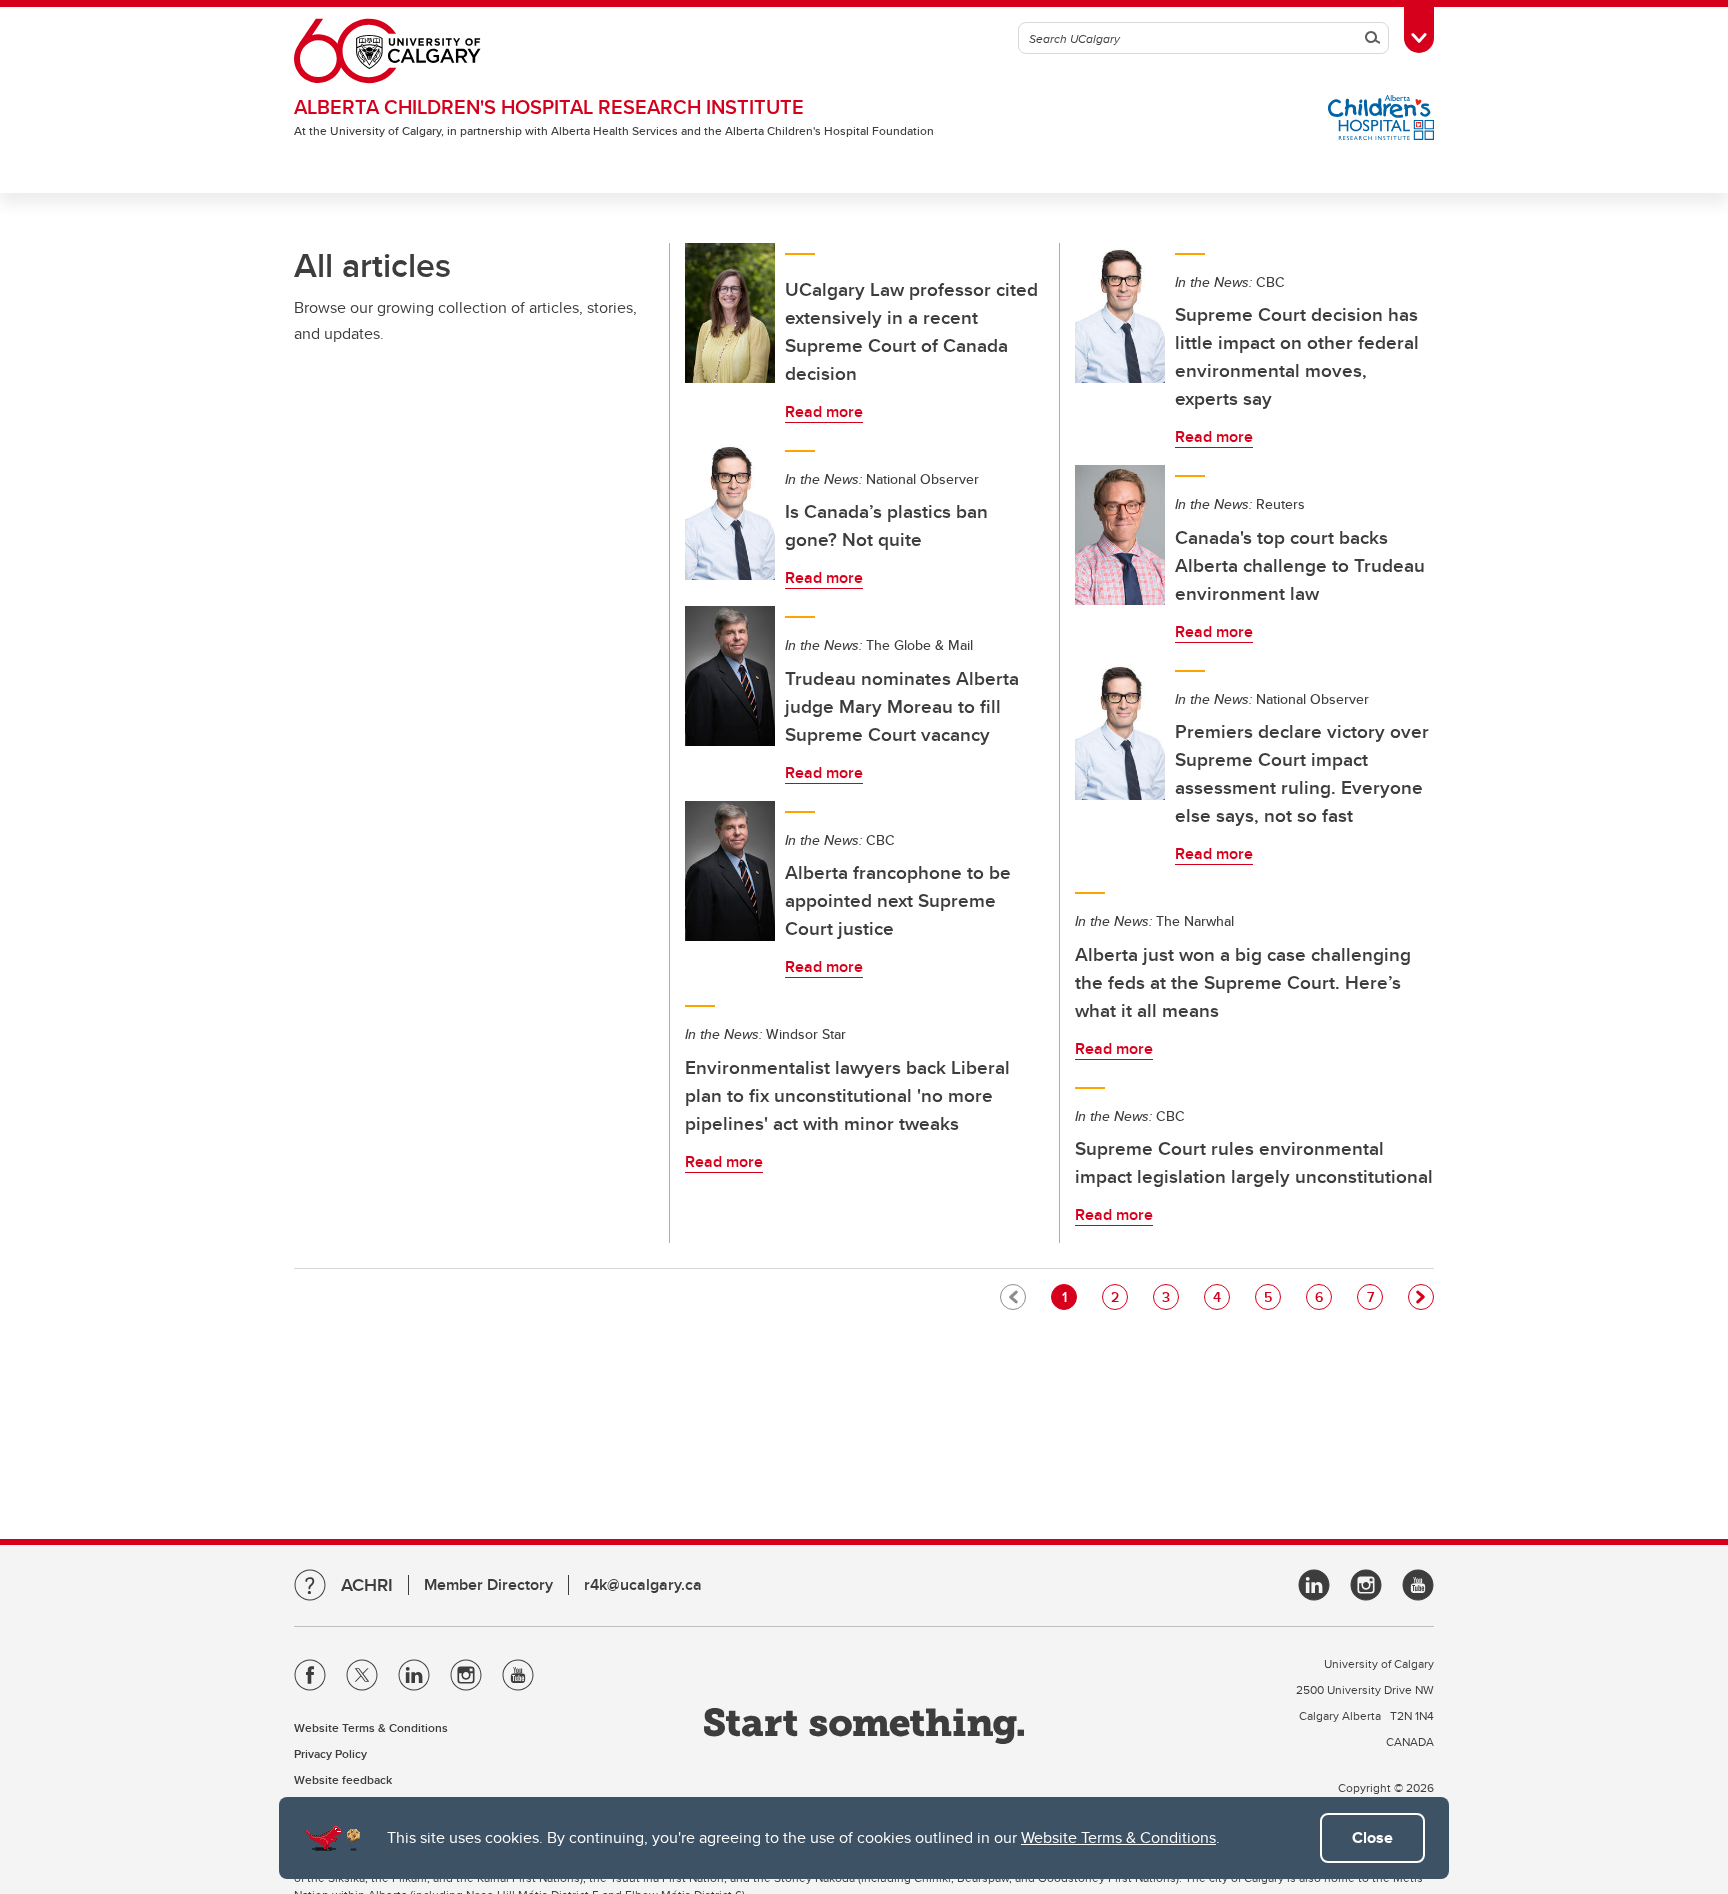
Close (1372, 1837)
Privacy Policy (330, 1753)
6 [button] (1323, 1296)
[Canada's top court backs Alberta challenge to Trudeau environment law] (1120, 535)
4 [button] (1221, 1296)
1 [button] (1069, 1296)
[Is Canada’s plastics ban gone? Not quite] (730, 510)
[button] (1421, 1297)
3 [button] (1170, 1296)
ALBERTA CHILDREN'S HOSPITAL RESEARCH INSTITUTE (549, 106)
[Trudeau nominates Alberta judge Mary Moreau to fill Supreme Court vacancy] (730, 676)
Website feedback (343, 1779)
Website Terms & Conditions (1118, 1837)
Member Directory (488, 1584)
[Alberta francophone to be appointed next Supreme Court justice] (730, 871)
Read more (824, 411)
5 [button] (1272, 1296)
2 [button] (1119, 1296)
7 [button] (1374, 1296)
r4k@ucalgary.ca (643, 1584)
